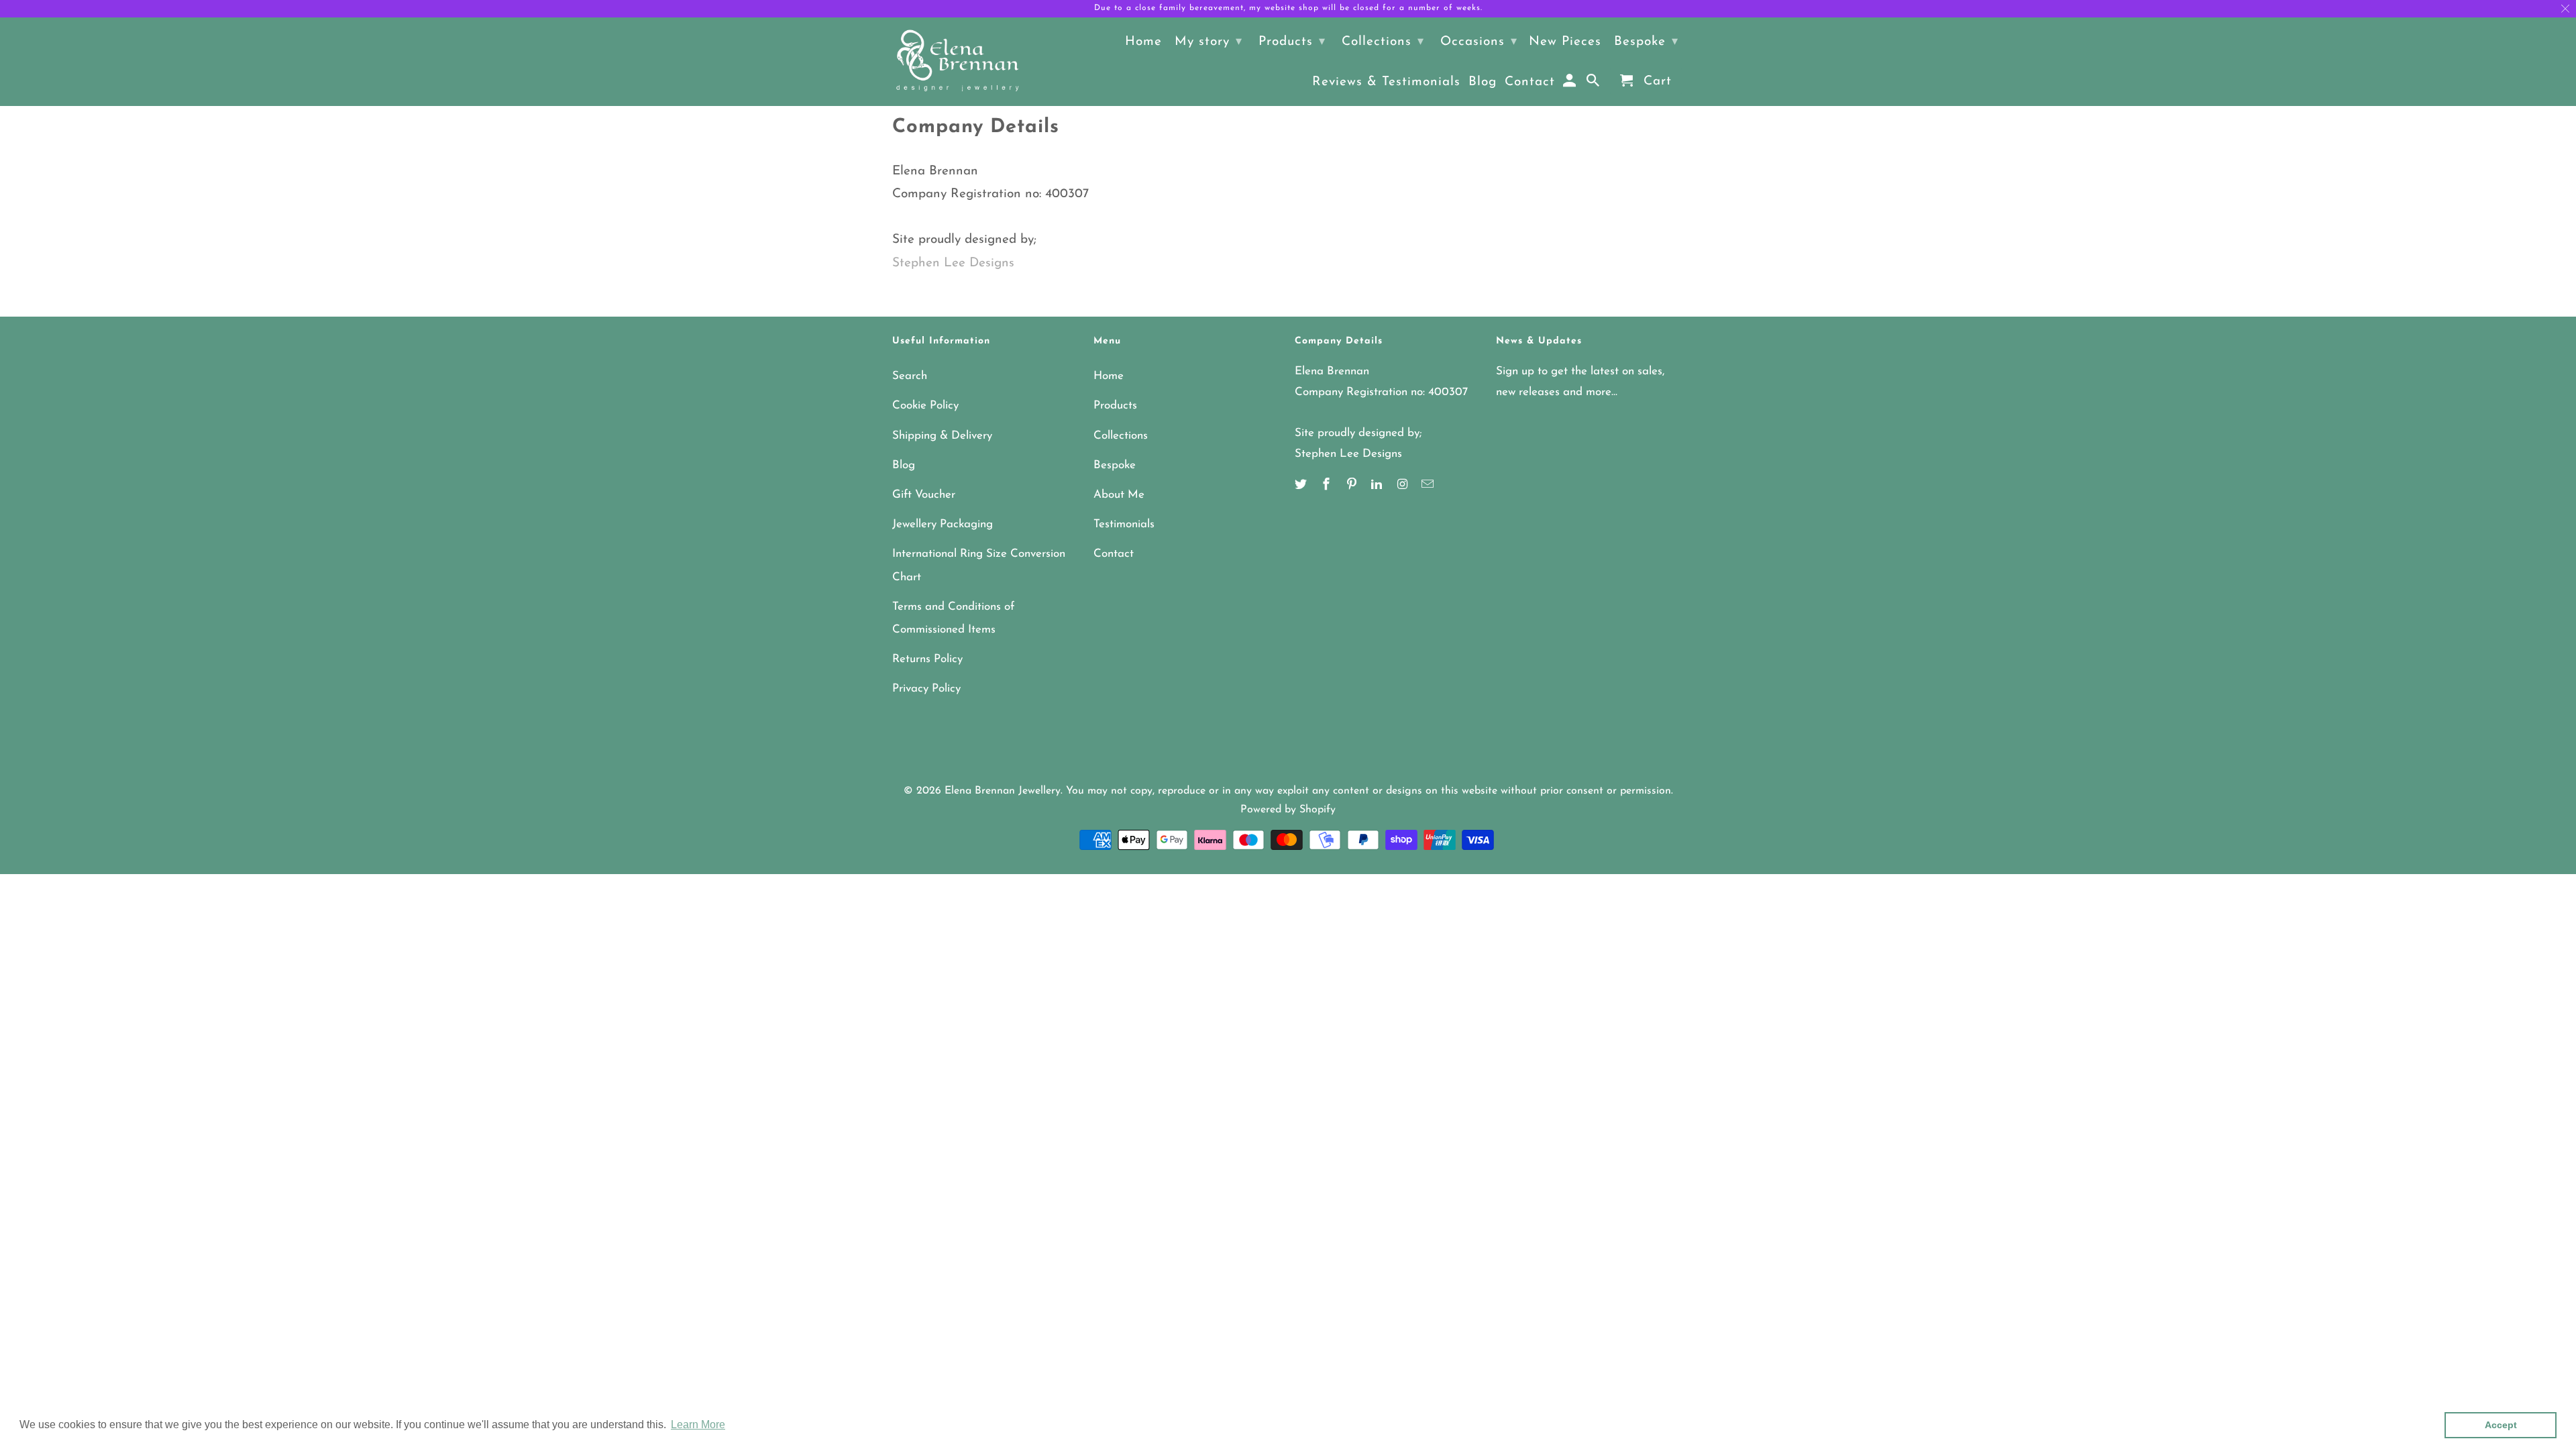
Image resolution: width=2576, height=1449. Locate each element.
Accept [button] (2501, 1425)
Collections (1121, 436)
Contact (1114, 554)
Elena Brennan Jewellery (1003, 791)
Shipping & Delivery (942, 436)
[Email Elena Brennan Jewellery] (1429, 486)
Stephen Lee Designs (953, 263)
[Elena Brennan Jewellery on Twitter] (1302, 486)
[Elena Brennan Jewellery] (958, 62)
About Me (1119, 495)
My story (1209, 42)
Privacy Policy (926, 689)
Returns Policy (927, 659)
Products (1115, 406)
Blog (904, 465)
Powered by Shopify (1288, 810)
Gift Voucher (924, 495)
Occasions (1479, 42)
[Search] (1594, 84)
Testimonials (1124, 524)
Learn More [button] (698, 1425)
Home (1109, 376)
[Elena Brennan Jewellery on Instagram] (1403, 486)
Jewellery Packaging (943, 524)
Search (910, 376)
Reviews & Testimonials (1386, 82)
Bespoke (1115, 465)
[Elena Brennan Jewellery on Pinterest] (1353, 486)
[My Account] (1571, 84)
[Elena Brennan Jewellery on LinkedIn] (1378, 486)
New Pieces (1565, 42)
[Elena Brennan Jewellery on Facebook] (1328, 486)
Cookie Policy (925, 406)
